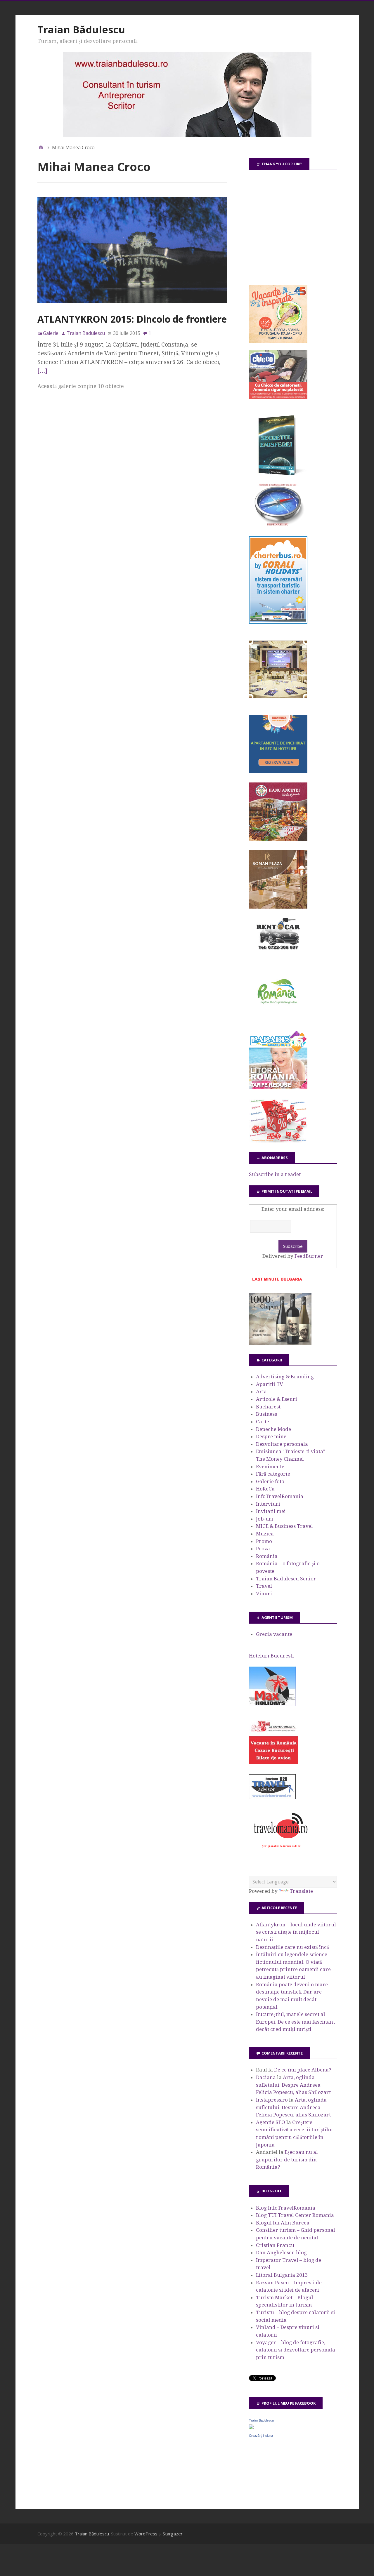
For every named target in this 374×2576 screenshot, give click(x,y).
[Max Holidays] (272, 1704)
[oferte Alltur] (278, 1141)
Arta (261, 1392)
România (267, 1556)
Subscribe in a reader (275, 1174)
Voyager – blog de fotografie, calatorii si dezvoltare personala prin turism (296, 2350)
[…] (42, 371)
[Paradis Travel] (278, 1088)
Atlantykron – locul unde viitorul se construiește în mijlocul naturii (296, 1932)
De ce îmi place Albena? (303, 2070)
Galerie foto (270, 1481)
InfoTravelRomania (280, 1496)
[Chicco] (278, 397)
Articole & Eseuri (277, 1399)
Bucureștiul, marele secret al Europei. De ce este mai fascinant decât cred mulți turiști (295, 2022)
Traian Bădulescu (81, 29)
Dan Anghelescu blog (281, 2253)
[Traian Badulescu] (251, 2427)
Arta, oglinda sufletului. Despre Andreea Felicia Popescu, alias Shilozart (293, 2085)
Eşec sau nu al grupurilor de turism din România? (287, 2160)
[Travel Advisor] (272, 1798)
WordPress (146, 2534)
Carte (263, 1422)
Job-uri (265, 1519)
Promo (264, 1541)
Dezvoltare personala (282, 1444)
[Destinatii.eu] (278, 525)
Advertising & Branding (285, 1377)
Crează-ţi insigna (261, 2436)
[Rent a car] (278, 952)
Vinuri (264, 1594)
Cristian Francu (275, 2245)
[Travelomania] (280, 1851)
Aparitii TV (270, 1384)
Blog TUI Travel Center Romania (295, 2215)
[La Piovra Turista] (273, 1763)
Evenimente (270, 1467)
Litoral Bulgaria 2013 (282, 2275)
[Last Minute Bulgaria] (277, 1282)
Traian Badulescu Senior (286, 1579)
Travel (264, 1586)
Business (266, 1414)
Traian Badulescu (261, 2420)
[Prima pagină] (41, 147)
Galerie (51, 333)
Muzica (265, 1534)
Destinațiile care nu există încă (292, 1947)
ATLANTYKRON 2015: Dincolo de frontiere (132, 319)
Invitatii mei (271, 1511)
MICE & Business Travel (284, 1526)
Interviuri (268, 1504)
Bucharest (268, 1407)
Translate (301, 1891)
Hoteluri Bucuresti (271, 1656)
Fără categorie (273, 1474)
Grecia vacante (274, 1634)
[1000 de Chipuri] (280, 1343)
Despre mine (271, 1436)
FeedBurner (309, 1256)
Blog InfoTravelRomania (286, 2208)
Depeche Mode (273, 1429)
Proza (263, 1549)
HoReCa (265, 1489)
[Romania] (278, 1020)
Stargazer (173, 2534)
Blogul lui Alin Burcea (283, 2223)
